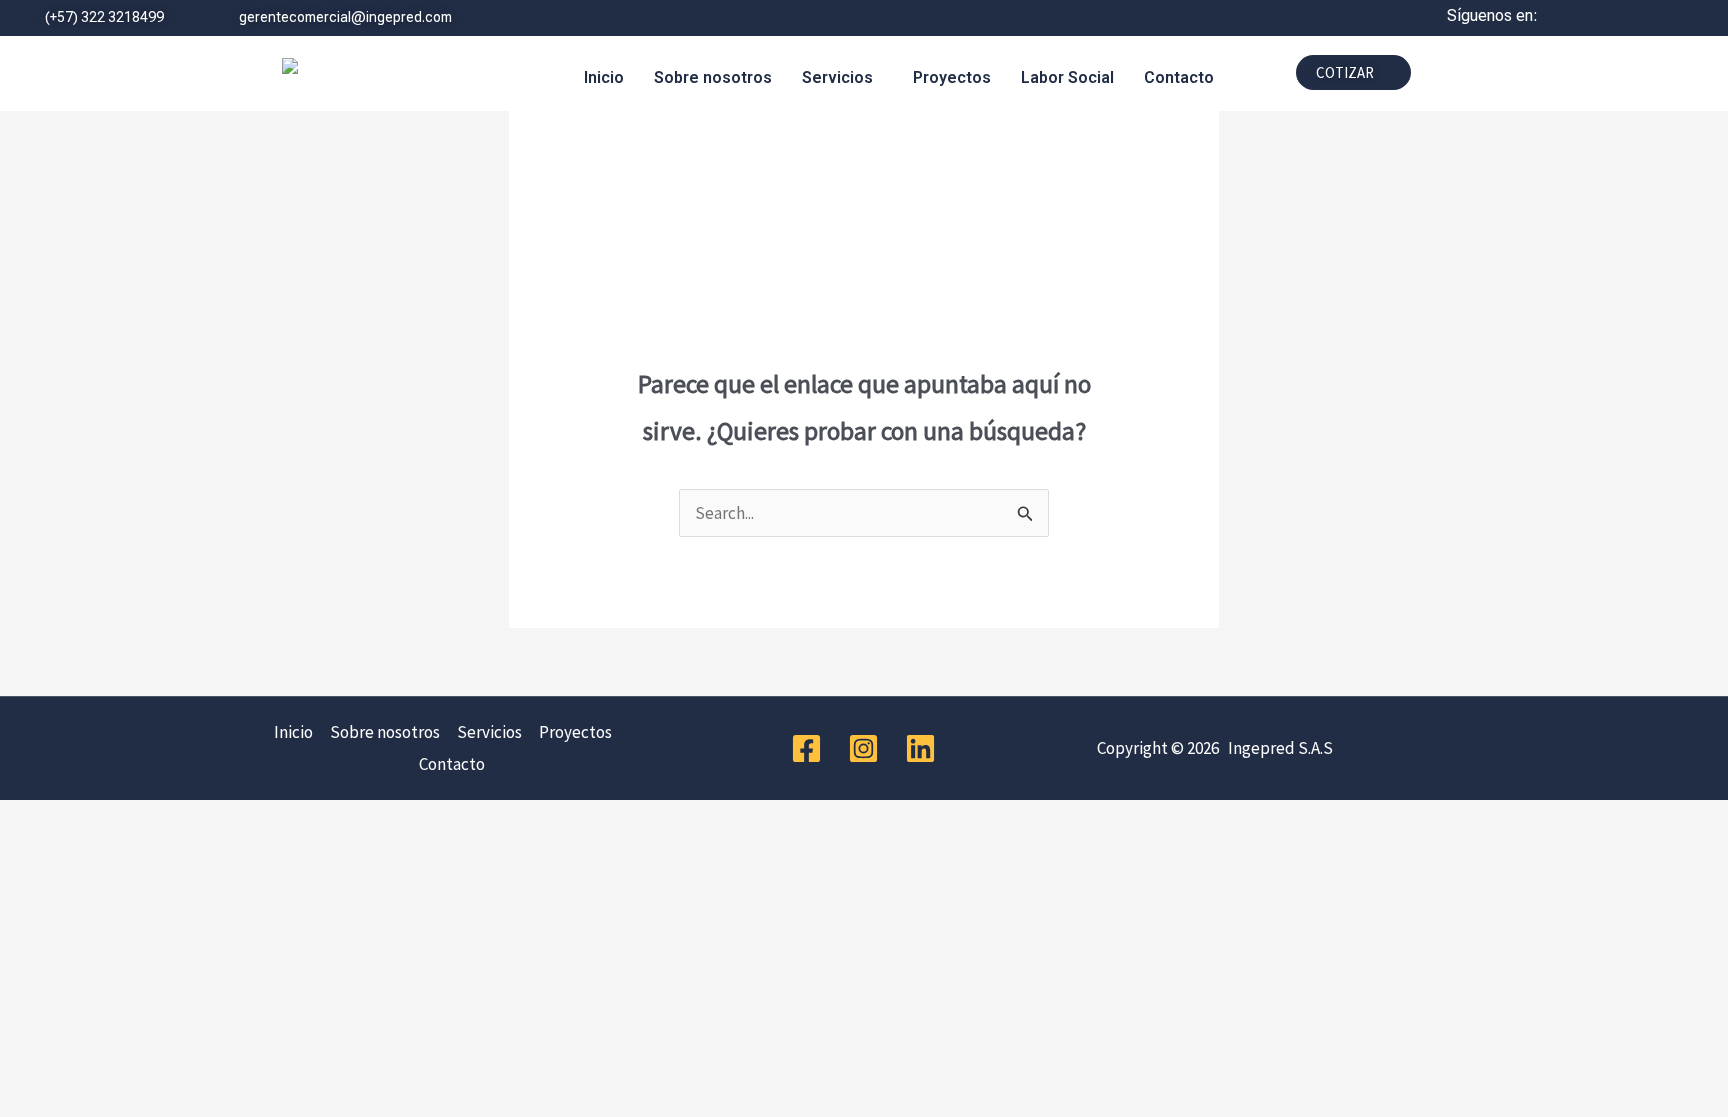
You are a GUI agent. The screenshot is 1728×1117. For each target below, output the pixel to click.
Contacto (1179, 77)
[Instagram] (863, 748)
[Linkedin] (920, 748)
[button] (842, 78)
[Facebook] (806, 748)
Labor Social (1067, 77)
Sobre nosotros (713, 77)
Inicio (604, 77)
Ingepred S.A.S (1277, 748)
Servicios (837, 77)
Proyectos (952, 77)
